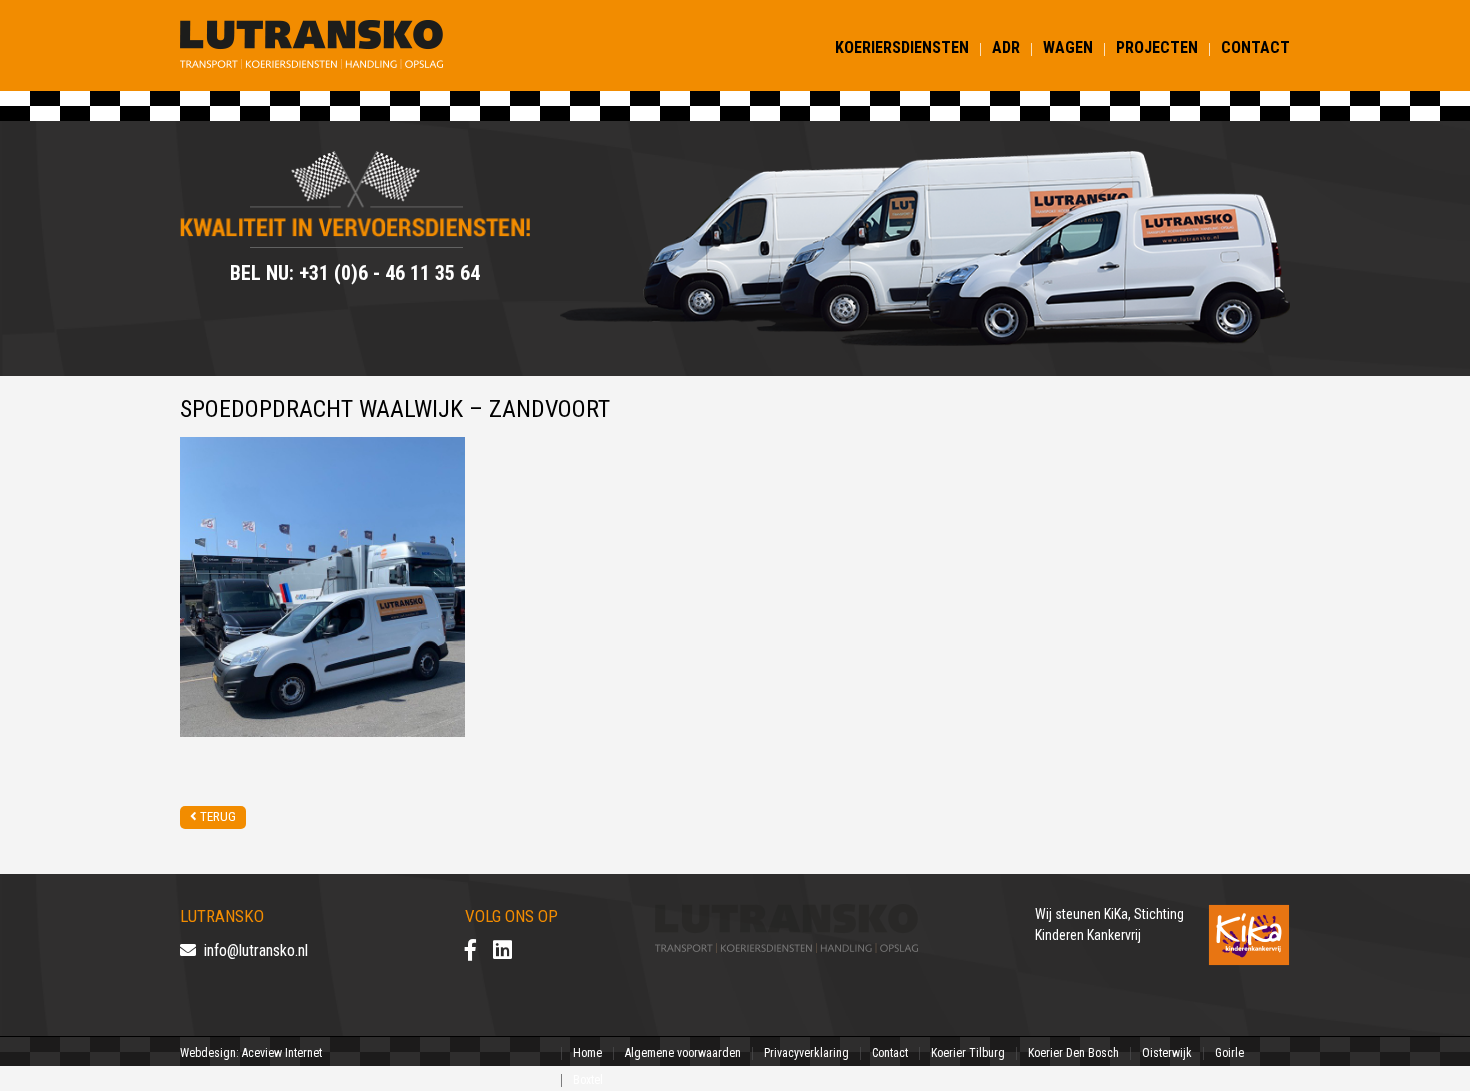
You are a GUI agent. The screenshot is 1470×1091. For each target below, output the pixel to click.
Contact (1255, 47)
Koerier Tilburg (968, 1053)
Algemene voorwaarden (683, 1053)
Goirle (1229, 1053)
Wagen (1068, 47)
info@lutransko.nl (252, 950)
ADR (1006, 47)
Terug (216, 816)
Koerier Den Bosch (1073, 1053)
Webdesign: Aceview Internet (251, 1053)
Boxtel (588, 1080)
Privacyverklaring (806, 1053)
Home (587, 1053)
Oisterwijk (1167, 1053)
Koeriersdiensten (902, 47)
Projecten (1157, 47)
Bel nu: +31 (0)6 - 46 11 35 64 (355, 273)
